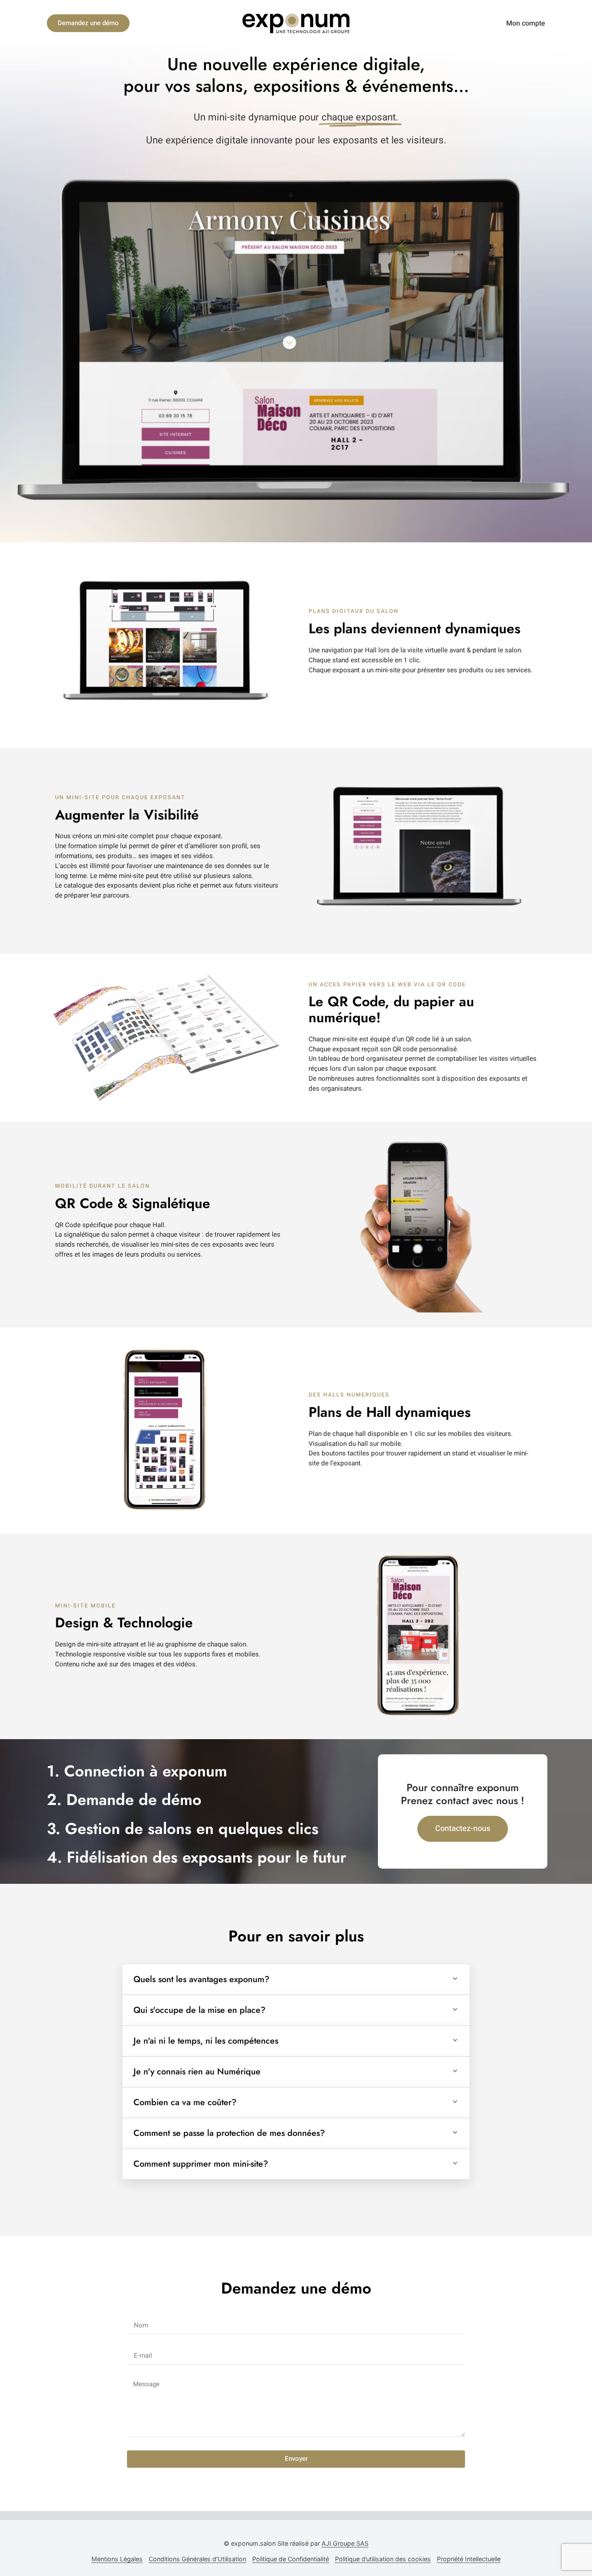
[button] (296, 1980)
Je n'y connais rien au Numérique (197, 2072)
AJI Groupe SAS (345, 2543)
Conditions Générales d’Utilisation (197, 2559)
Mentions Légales (117, 2559)
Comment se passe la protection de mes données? (229, 2133)
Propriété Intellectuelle (469, 2559)
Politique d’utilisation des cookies (383, 2559)
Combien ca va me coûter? (185, 2102)
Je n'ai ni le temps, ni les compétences (206, 2041)
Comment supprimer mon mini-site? (201, 2164)
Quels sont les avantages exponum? (202, 1979)
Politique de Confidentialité (291, 2559)
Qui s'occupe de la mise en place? (200, 2010)
